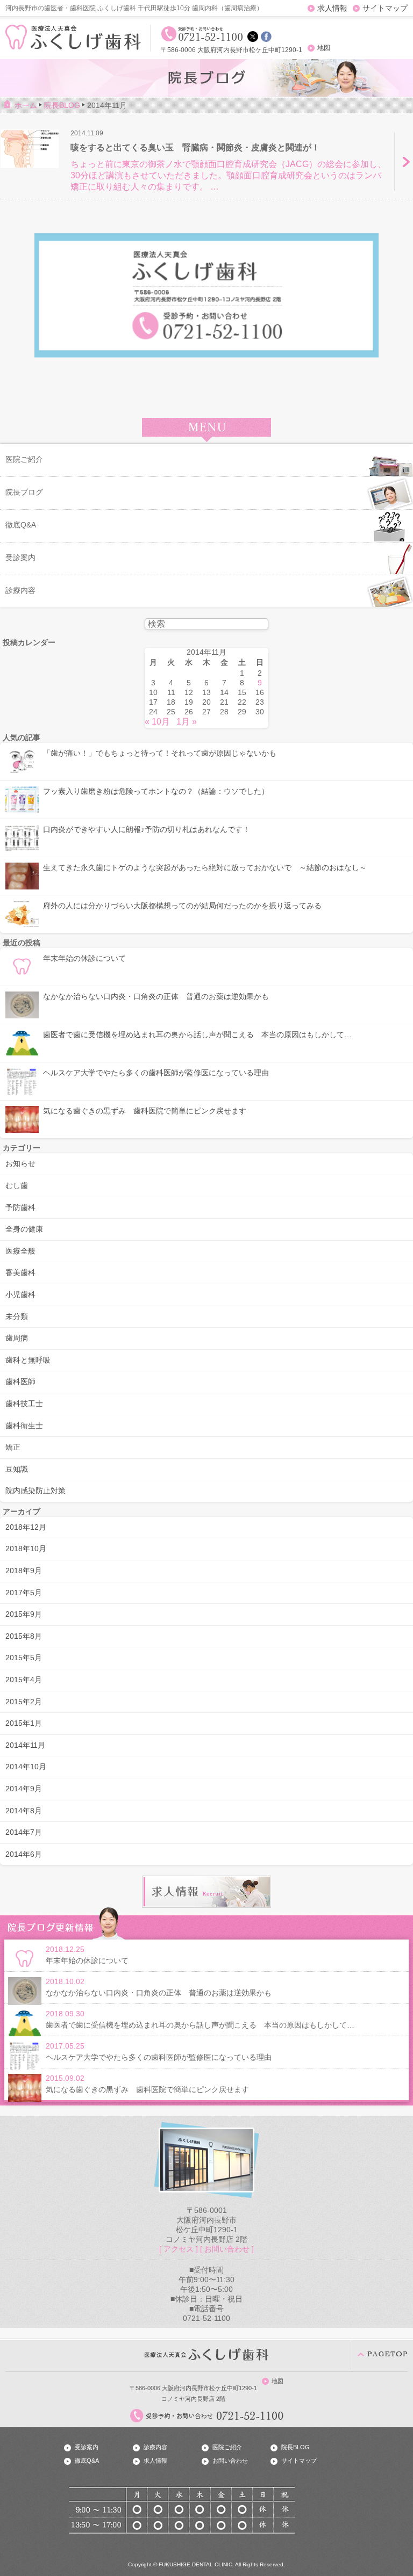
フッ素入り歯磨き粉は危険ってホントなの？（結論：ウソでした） (156, 791)
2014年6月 (24, 1854)
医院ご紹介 (227, 2447)
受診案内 (87, 2447)
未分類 (17, 1316)
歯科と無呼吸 (28, 1360)
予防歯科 (20, 1207)
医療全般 (20, 1251)
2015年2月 (24, 1702)
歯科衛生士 (24, 1426)
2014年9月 (24, 1789)
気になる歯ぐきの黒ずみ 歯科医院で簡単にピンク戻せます (145, 1111)
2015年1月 (24, 1723)
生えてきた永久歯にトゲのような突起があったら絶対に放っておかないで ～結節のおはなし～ (205, 867)
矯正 (13, 1447)
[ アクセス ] (179, 2249)
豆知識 (17, 1469)
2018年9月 (24, 1571)
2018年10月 (26, 1549)
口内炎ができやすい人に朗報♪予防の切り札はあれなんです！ (147, 829)
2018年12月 (26, 1527)
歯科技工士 (24, 1403)
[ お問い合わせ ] (227, 2249)
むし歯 (17, 1185)
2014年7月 (24, 1832)
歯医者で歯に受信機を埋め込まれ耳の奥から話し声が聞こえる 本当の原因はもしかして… (197, 1034)
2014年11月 (25, 1745)
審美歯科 (20, 1272)
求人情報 (332, 8)
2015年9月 (24, 1614)
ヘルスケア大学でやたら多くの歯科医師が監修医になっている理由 (156, 1073)
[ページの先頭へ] (382, 2355)
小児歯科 (20, 1294)
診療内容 (155, 2447)
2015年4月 (24, 1680)
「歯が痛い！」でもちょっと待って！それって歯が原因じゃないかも (160, 753)
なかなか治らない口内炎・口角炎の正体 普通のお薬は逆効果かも (156, 996)
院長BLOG (295, 2447)
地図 (324, 48)
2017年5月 (24, 1593)
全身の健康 (24, 1229)
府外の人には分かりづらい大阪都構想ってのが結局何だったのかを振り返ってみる (182, 906)
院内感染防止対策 (35, 1490)
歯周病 (17, 1338)
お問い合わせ (230, 2461)
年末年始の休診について (84, 958)
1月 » (187, 722)
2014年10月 (26, 1767)
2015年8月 (24, 1636)
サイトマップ (385, 8)
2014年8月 (24, 1811)
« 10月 (157, 722)
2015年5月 (24, 1658)
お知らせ (20, 1163)
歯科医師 (20, 1381)
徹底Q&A (87, 2461)
